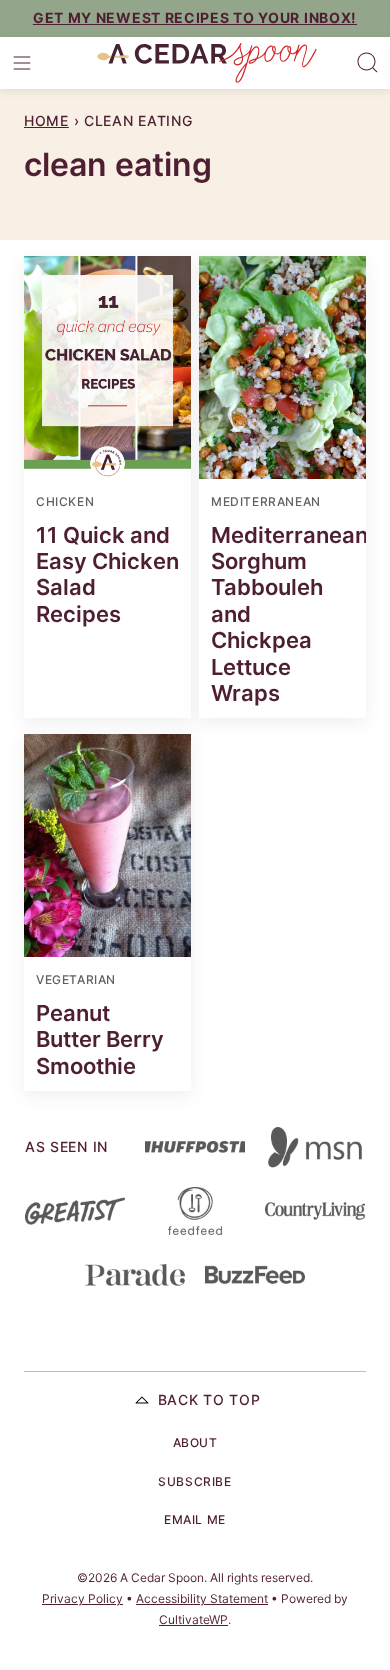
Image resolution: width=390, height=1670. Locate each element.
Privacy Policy (82, 1598)
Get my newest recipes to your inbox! (195, 17)
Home (46, 120)
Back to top (209, 1399)
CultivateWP (193, 1619)
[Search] (368, 63)
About (195, 1442)
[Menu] (22, 63)
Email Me (195, 1519)
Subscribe (194, 1481)
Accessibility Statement (202, 1598)
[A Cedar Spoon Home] (207, 63)
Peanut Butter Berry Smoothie (100, 1039)
